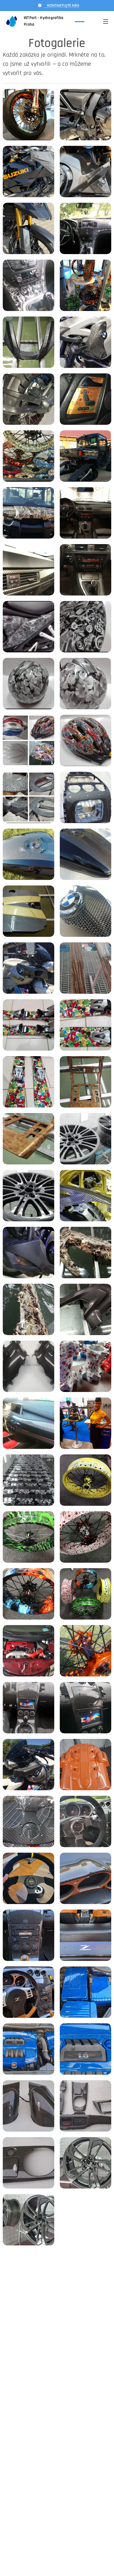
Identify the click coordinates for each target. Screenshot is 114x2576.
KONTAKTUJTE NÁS (61, 5)
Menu (106, 21)
